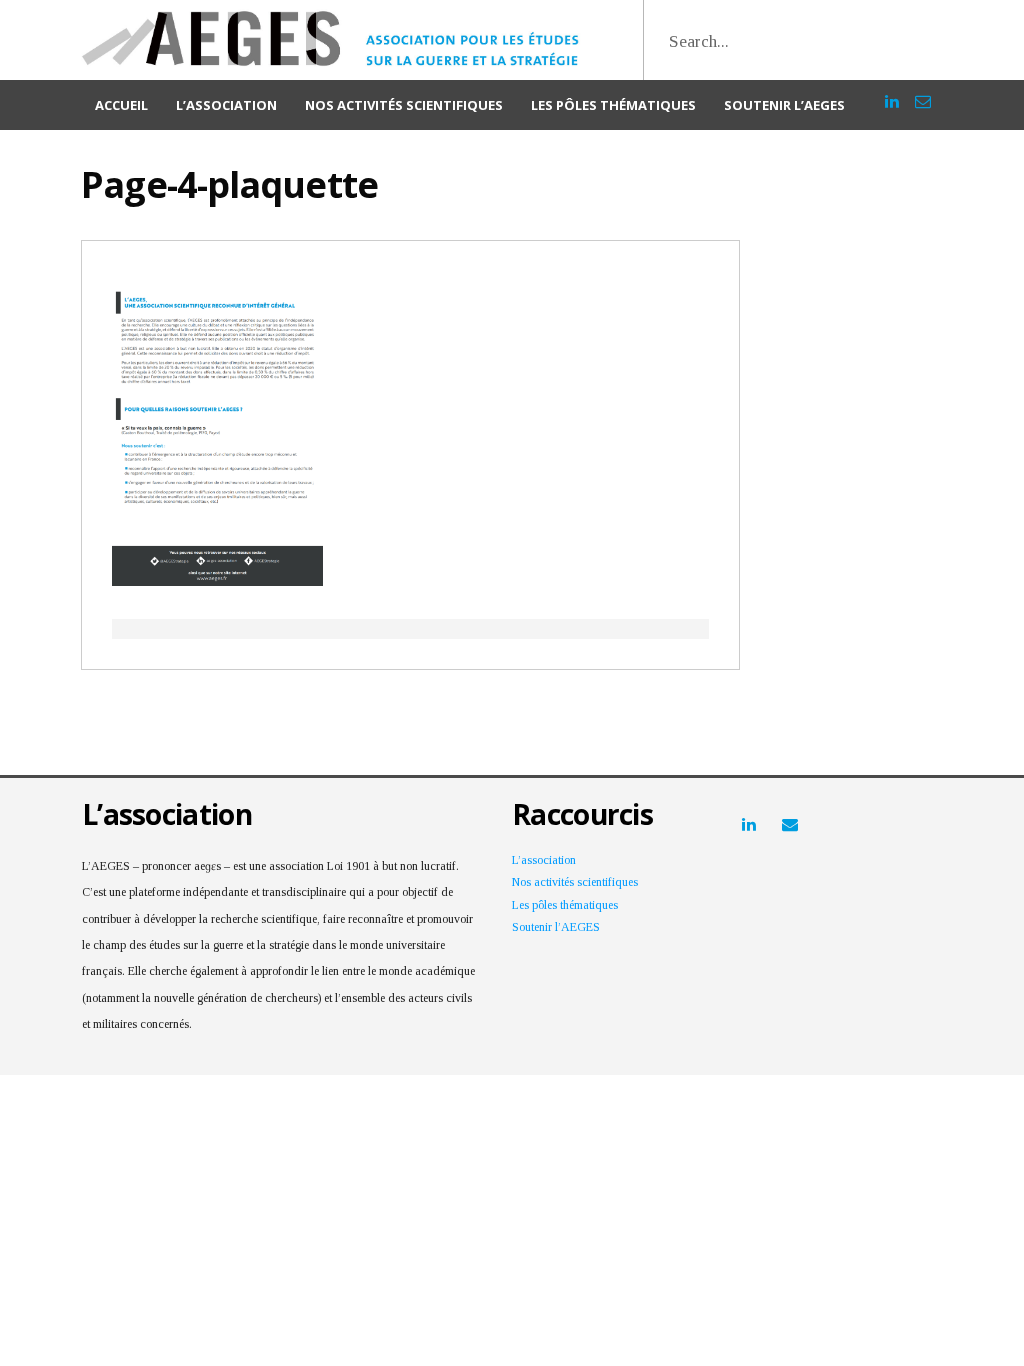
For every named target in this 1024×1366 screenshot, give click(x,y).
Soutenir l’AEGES (784, 105)
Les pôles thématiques (613, 105)
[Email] (923, 92)
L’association (226, 105)
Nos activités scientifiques (404, 105)
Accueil (121, 105)
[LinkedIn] (892, 92)
